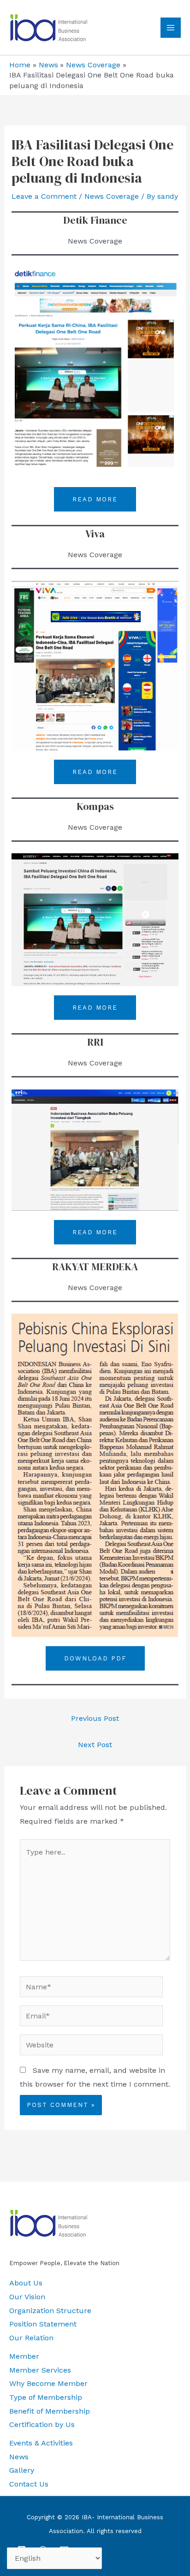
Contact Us (29, 2484)
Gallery (22, 2470)
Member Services (40, 2370)
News (19, 2457)
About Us (26, 2283)
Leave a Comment (44, 196)
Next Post (95, 1745)
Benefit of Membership (50, 2411)
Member (24, 2356)
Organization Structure (50, 2311)
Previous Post (95, 1718)
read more (95, 1008)
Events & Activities (41, 2443)
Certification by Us (42, 2424)
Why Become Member (48, 2383)
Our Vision (27, 2297)
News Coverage (112, 196)
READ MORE (95, 499)
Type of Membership (46, 2397)
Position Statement (43, 2324)
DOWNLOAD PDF (95, 1658)
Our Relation (31, 2338)
